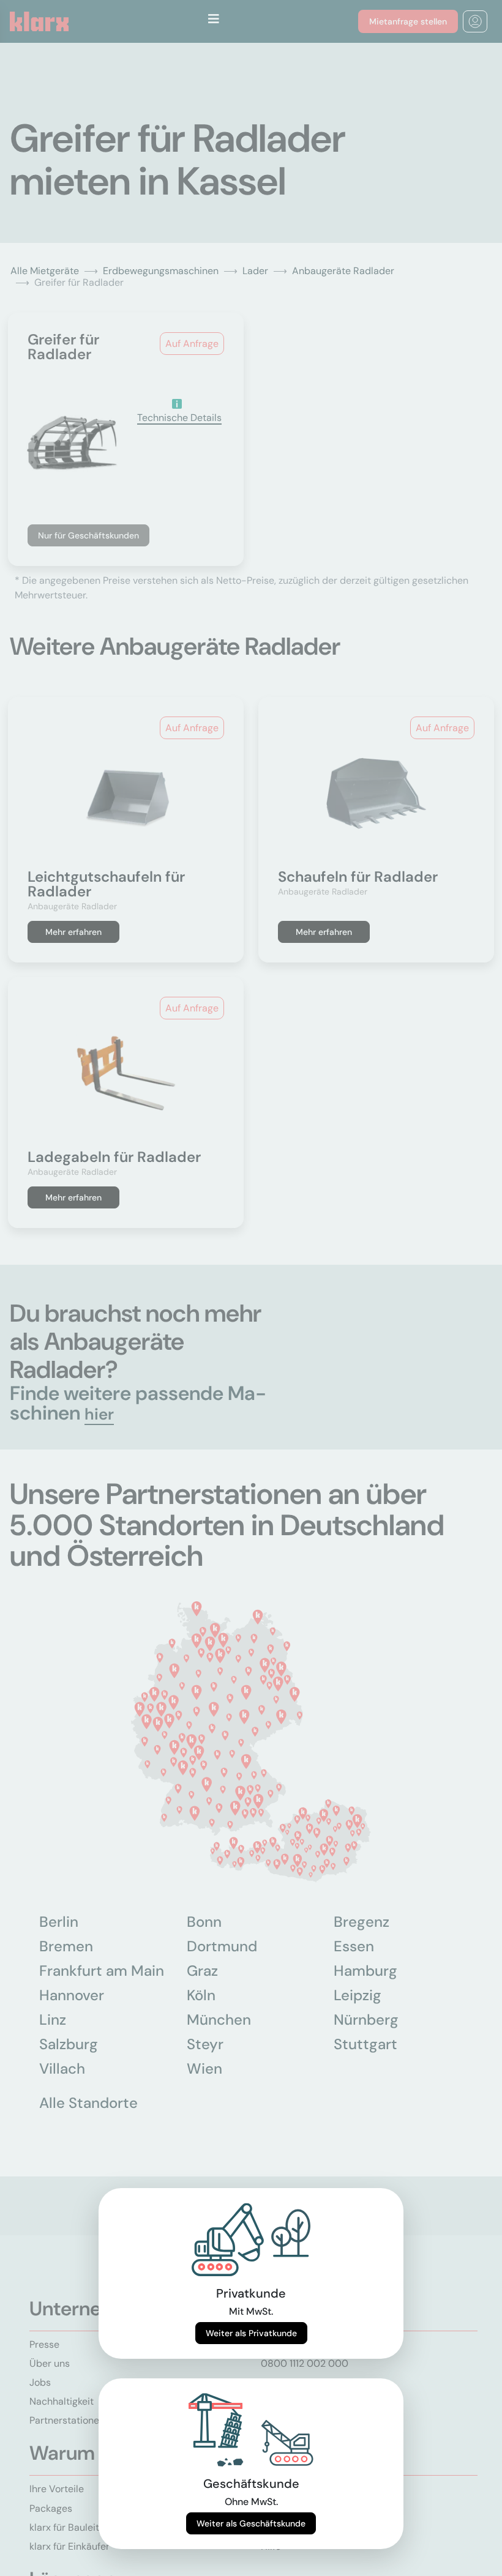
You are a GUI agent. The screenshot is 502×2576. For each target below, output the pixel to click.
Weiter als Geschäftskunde (251, 2523)
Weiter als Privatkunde (251, 2333)
